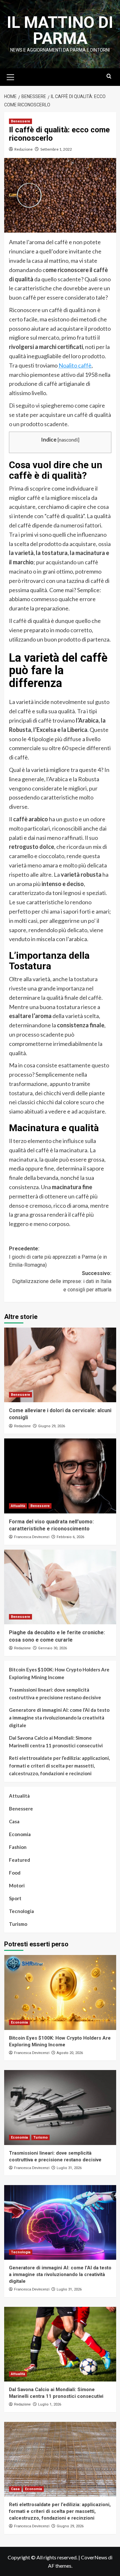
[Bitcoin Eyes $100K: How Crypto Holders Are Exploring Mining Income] (60, 1992)
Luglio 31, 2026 (69, 2168)
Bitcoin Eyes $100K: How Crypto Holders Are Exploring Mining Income (59, 1673)
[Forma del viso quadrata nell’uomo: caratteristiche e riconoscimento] (60, 1476)
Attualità (18, 1506)
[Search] (109, 76)
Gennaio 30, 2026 (52, 1648)
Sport (15, 1898)
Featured (20, 1860)
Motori (17, 1885)
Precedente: (58, 1257)
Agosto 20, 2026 (70, 2053)
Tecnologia (21, 1911)
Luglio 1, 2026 (50, 2404)
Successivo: (62, 1281)
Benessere (20, 121)
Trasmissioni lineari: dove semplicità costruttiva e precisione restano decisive (55, 1694)
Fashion (18, 1847)
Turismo (18, 1924)
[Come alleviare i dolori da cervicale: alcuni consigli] (60, 1365)
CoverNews (94, 2557)
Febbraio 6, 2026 (70, 1537)
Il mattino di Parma (60, 30)
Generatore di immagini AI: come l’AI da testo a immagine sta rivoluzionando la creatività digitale (59, 1718)
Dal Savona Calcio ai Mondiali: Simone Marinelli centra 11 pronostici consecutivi (56, 1742)
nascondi (68, 440)
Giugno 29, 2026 (52, 1426)
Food (15, 1873)
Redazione (24, 149)
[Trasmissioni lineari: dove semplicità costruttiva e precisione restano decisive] (60, 2107)
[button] (11, 76)
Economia (20, 1834)
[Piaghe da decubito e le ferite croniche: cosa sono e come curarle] (60, 1587)
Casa (14, 1821)
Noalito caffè (75, 365)
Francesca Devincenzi (32, 1537)
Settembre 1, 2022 (56, 149)
